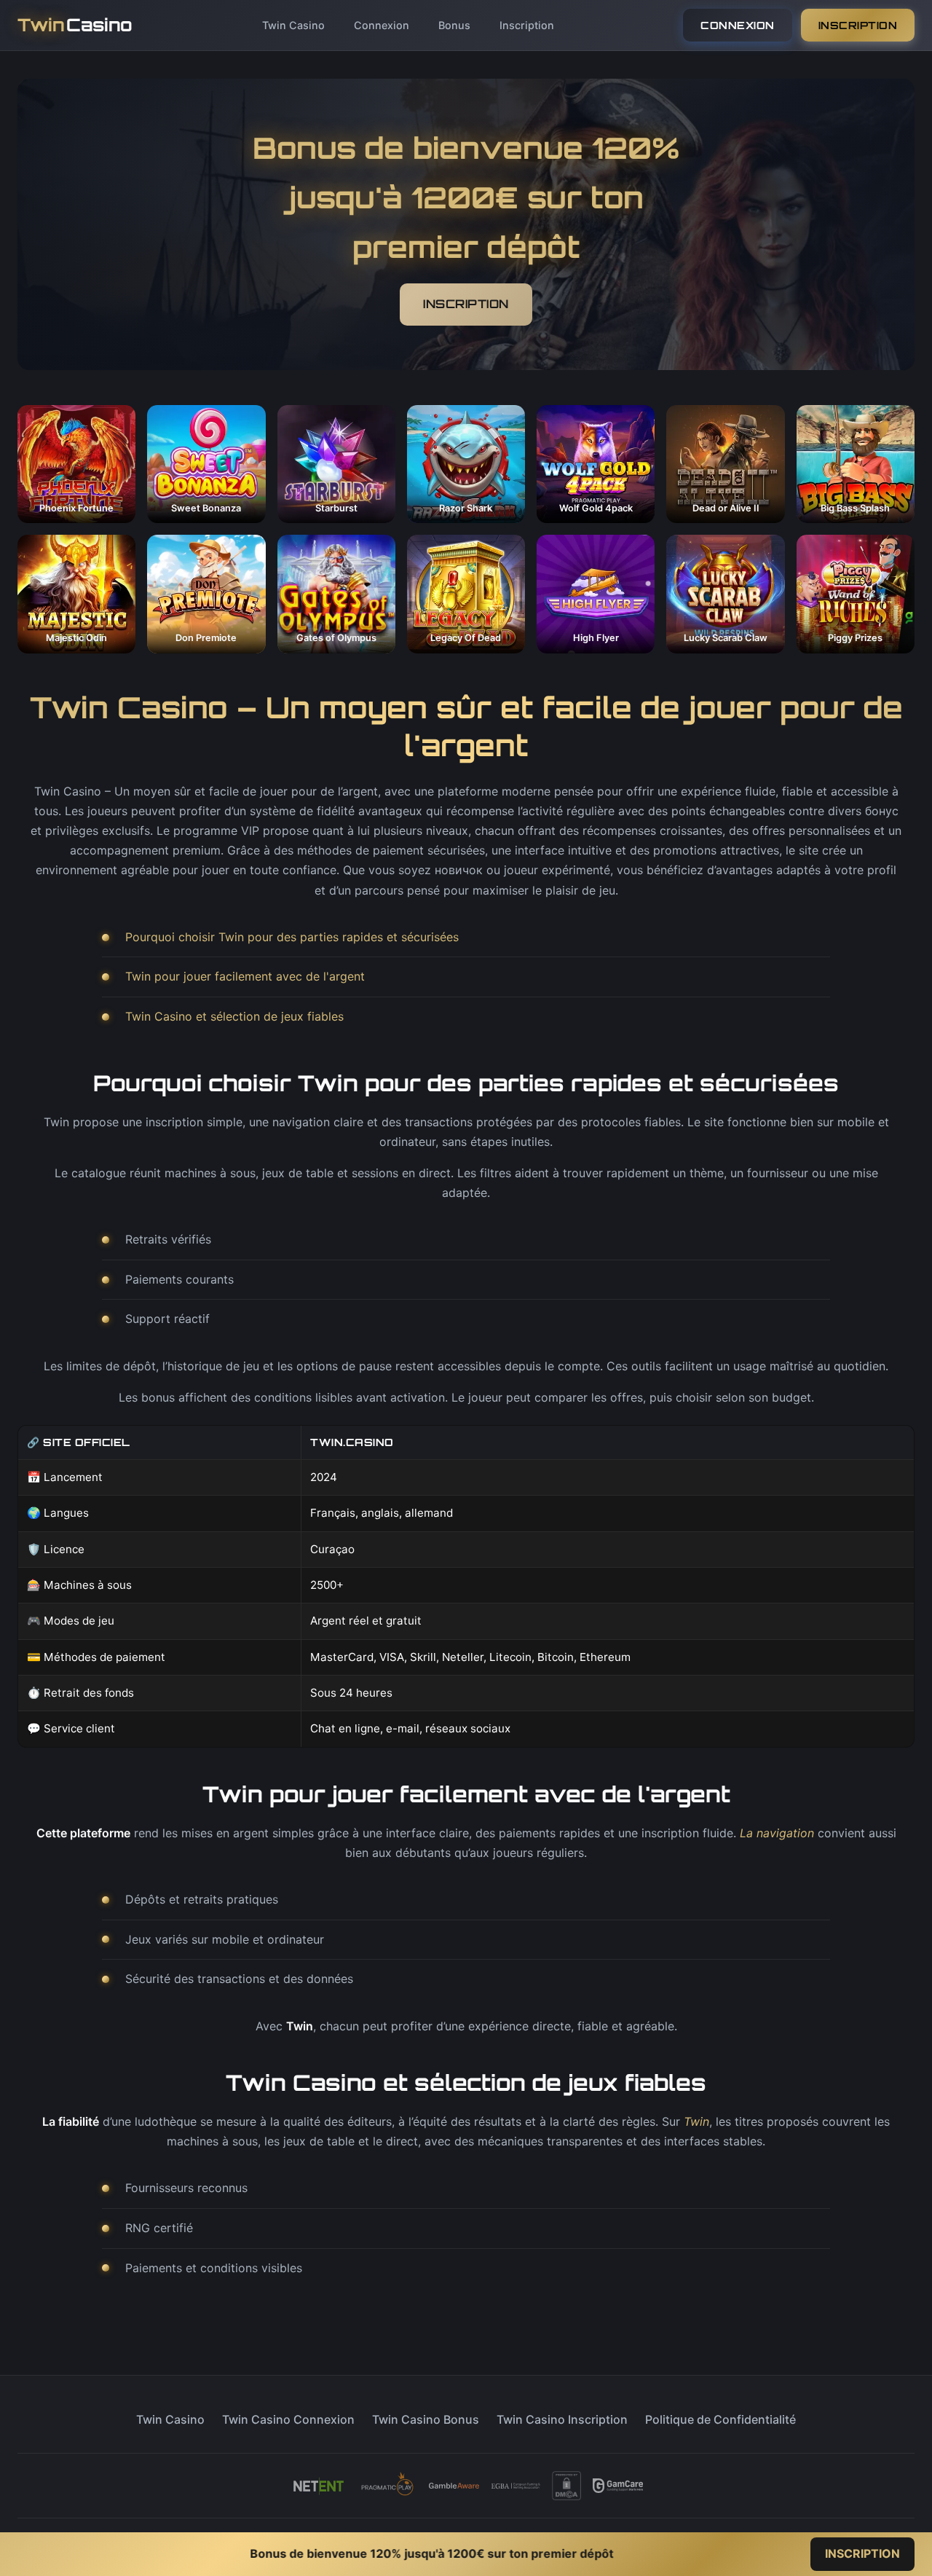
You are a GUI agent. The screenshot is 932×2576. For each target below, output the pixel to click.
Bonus (454, 25)
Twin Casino (293, 25)
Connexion (382, 25)
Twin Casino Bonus (426, 2419)
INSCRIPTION (858, 25)
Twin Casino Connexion (288, 2419)
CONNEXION (738, 25)
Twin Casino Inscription (562, 2419)
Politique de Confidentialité (720, 2419)
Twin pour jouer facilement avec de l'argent (245, 976)
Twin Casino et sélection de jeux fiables (234, 1016)
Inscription (527, 25)
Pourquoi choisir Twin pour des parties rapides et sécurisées (292, 937)
